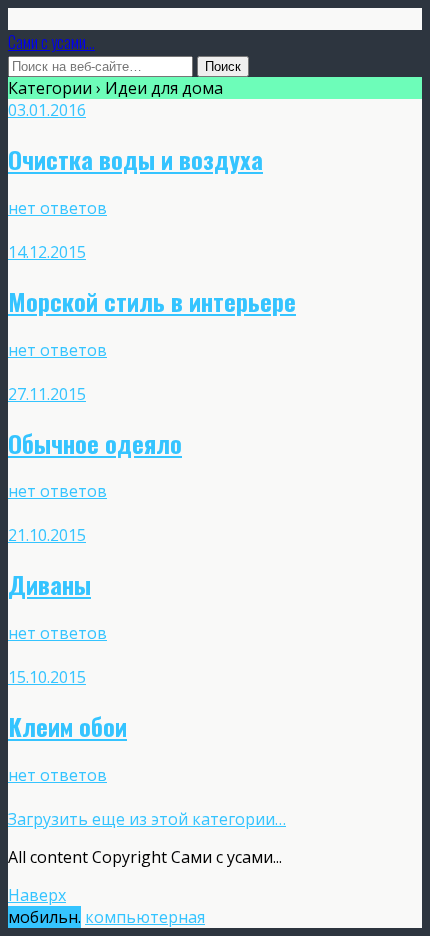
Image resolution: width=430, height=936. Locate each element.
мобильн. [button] (44, 917)
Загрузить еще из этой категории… (147, 819)
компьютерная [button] (145, 917)
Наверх (37, 895)
